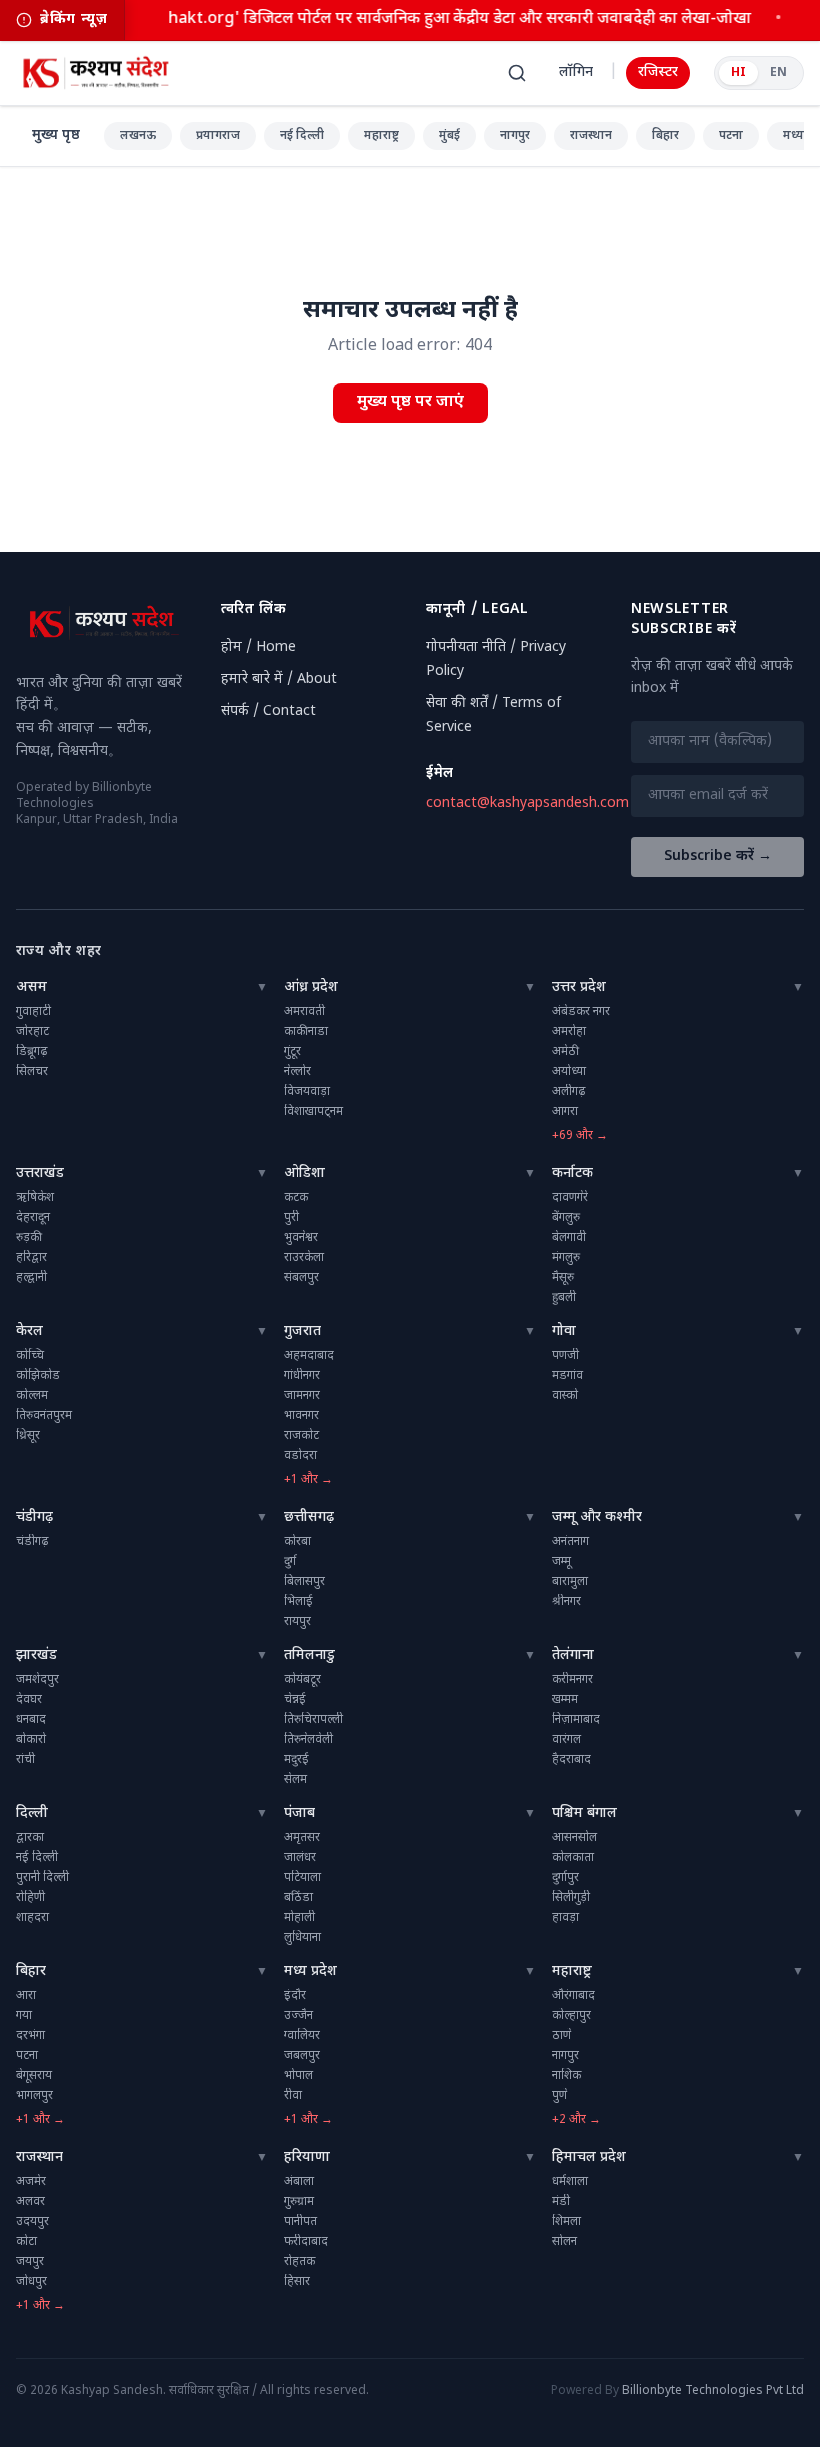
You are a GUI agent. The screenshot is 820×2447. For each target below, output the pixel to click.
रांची (25, 1760)
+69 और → (580, 1136)
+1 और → (308, 1480)
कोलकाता (573, 1858)
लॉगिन (576, 72)
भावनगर (301, 1416)
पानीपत (300, 2222)
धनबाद (31, 1720)
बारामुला (570, 1582)
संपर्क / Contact (268, 711)
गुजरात (302, 1331)
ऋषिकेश (35, 1198)
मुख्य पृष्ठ (56, 135)
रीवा (293, 2096)
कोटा (26, 2242)
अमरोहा (569, 1032)
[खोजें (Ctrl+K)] (517, 73)
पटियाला (302, 1878)
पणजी (565, 1356)
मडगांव (567, 1376)
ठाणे (561, 2036)
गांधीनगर (302, 1376)
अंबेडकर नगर (581, 1012)
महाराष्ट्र (381, 136)
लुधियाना (302, 1938)
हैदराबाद (571, 1760)
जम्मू (561, 1562)
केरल (29, 1331)
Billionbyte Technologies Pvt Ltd (713, 2391)
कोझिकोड (38, 1376)
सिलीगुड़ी (571, 1898)
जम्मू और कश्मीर (597, 1517)
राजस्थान (591, 136)
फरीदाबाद (306, 2242)
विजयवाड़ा (307, 1092)
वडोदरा (300, 1456)
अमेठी (565, 1052)
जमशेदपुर (37, 1680)
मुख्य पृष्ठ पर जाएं (410, 402)
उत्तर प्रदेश (579, 987)
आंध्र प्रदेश (311, 987)
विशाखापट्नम (313, 1112)
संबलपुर (301, 1278)
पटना (731, 136)
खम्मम (565, 1700)
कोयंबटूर (302, 1680)
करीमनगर (572, 1680)
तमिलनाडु (309, 1655)
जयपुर (30, 2262)
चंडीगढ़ (34, 1517)
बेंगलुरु (566, 1218)
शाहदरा (32, 1918)
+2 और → (576, 2120)
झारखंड (36, 1655)
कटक (296, 1198)
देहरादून (33, 1218)
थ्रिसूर (28, 1436)
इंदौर (295, 1996)
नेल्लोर (297, 1072)
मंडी (561, 2202)
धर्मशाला (570, 2182)
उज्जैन (298, 2016)
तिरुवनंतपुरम (44, 1416)
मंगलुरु (566, 1258)
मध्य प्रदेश (310, 1971)
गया (24, 2016)
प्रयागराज (218, 136)
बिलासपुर (304, 1582)
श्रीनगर (566, 1602)
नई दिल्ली (302, 136)
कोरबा (297, 1542)
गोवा (564, 1331)
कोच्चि (30, 1356)
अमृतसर (302, 1838)
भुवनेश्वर (301, 1238)
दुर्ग (290, 1562)
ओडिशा (304, 1173)
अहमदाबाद (309, 1356)
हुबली (564, 1298)
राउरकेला (304, 1258)
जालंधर (300, 1858)
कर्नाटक (572, 1173)
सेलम (295, 1780)
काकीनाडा (306, 1032)
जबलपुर (302, 2056)
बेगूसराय (34, 2076)
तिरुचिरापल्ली (313, 1720)
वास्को (565, 1396)
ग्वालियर (302, 2036)
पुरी (291, 1218)
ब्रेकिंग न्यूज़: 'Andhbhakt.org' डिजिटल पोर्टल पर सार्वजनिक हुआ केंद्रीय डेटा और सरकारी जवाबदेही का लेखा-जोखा (391, 19)
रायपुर (297, 1622)
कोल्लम (32, 1396)
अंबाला (299, 2182)
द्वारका (30, 1838)
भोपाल (298, 2076)
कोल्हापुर (571, 2016)
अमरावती (304, 1012)
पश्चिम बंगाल (584, 1813)
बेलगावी (569, 1238)
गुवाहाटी (33, 1012)
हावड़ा (565, 1918)
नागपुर (515, 136)
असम (31, 987)
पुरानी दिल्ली (42, 1878)
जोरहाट (32, 1032)
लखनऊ (138, 136)
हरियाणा (307, 2157)
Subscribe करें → (718, 856)
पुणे (559, 2096)
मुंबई (449, 136)
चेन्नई (295, 1700)
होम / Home (258, 647)
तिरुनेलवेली (308, 1740)
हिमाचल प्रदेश (589, 2157)
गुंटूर (292, 1052)
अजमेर (31, 2182)
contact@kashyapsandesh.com (527, 803)
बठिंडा (298, 1898)
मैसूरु (563, 1278)
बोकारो (31, 1740)
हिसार (297, 2282)
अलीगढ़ (568, 1092)
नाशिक (566, 2076)
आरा (26, 1996)
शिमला (566, 2222)
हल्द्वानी (31, 1278)
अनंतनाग (570, 1542)
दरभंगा (30, 2036)
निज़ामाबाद (576, 1720)
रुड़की (29, 1238)
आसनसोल (574, 1838)
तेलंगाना (573, 1655)
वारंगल (566, 1740)
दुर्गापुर (565, 1878)
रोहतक (299, 2262)
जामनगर (302, 1396)
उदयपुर (32, 2222)
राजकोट (301, 1436)
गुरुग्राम (299, 2202)
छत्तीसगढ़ (309, 1517)
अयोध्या (569, 1072)
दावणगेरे (570, 1198)
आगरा (565, 1112)
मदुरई (296, 1760)
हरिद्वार (31, 1258)
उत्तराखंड (40, 1173)
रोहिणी (30, 1898)
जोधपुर (31, 2282)
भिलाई (298, 1602)
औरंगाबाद (573, 1996)
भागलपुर (34, 2096)
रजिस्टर (658, 72)
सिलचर (32, 1072)
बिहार (665, 136)
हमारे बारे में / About (279, 679)
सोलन (564, 2242)
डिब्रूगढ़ (31, 1052)
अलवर (30, 2202)
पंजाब (299, 1813)
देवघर (29, 1700)
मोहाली (299, 1918)
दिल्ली (32, 1813)
